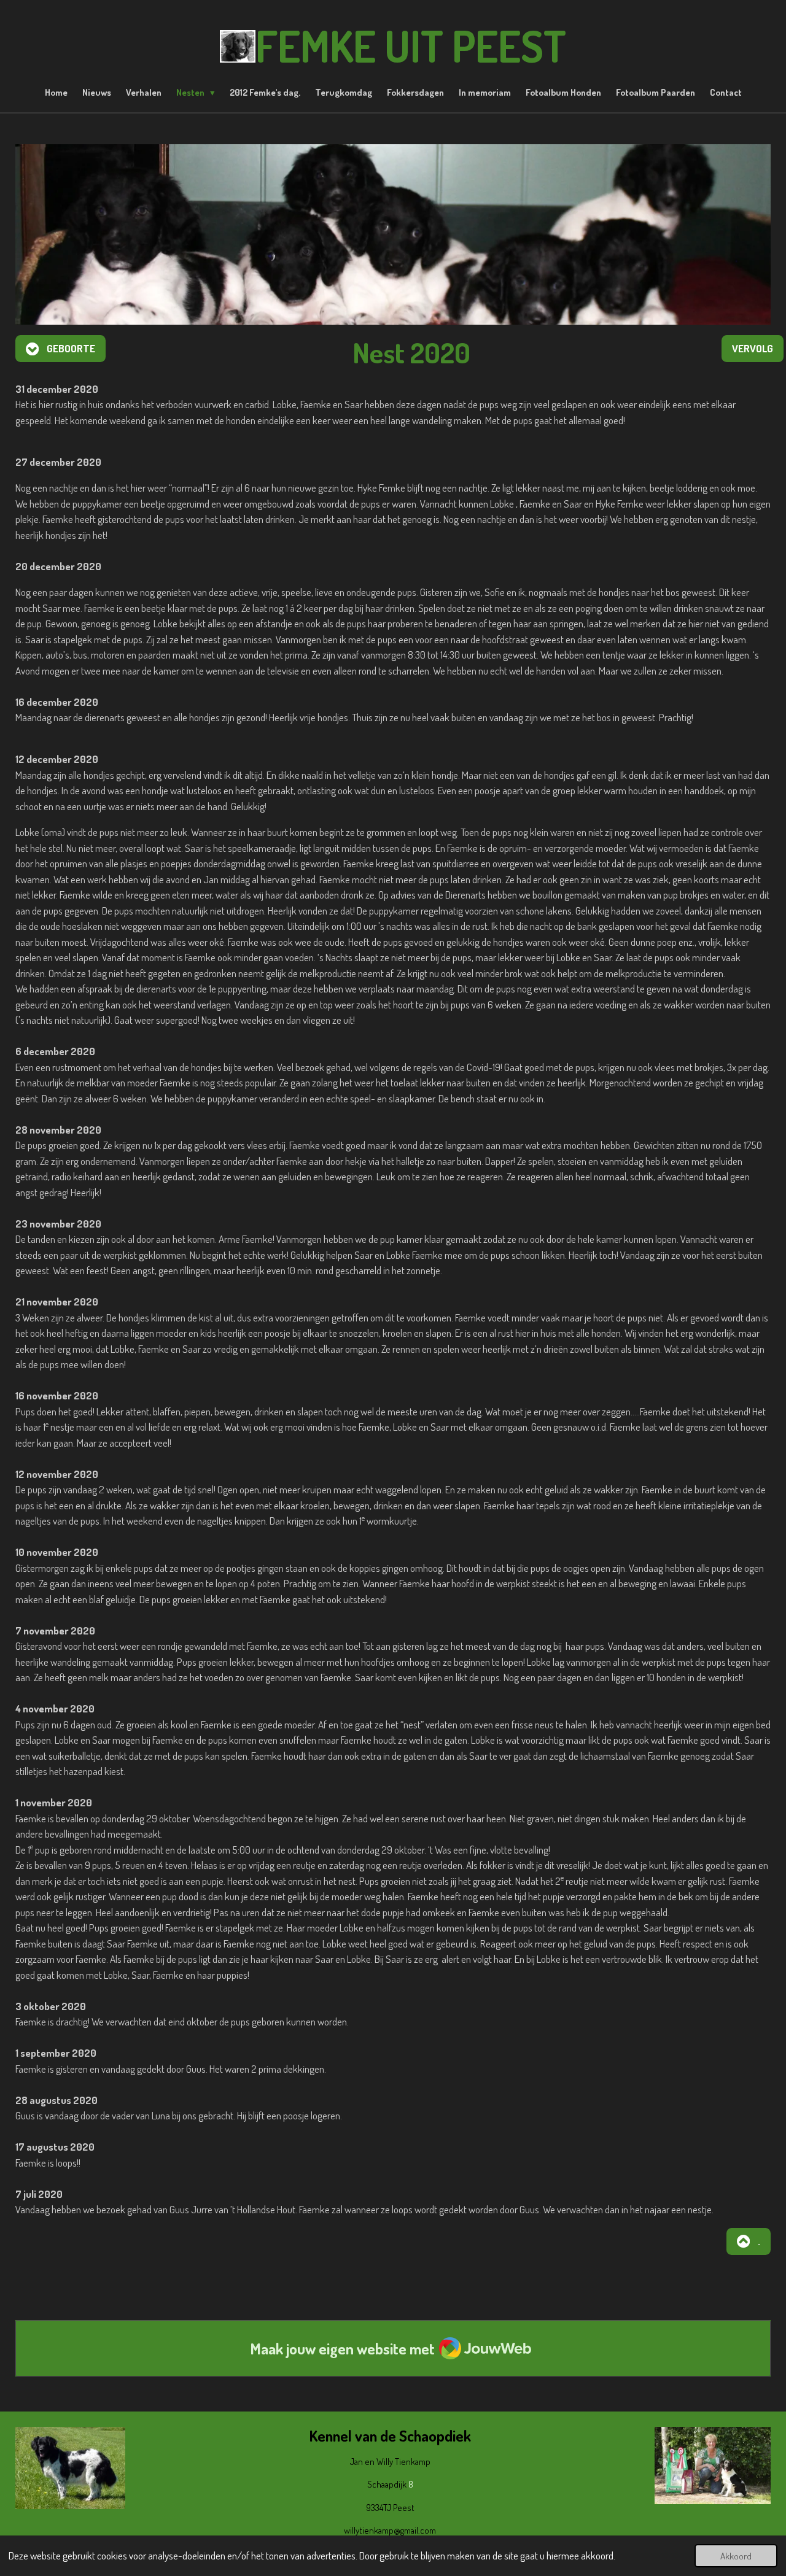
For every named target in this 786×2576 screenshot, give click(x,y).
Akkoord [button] (736, 2556)
